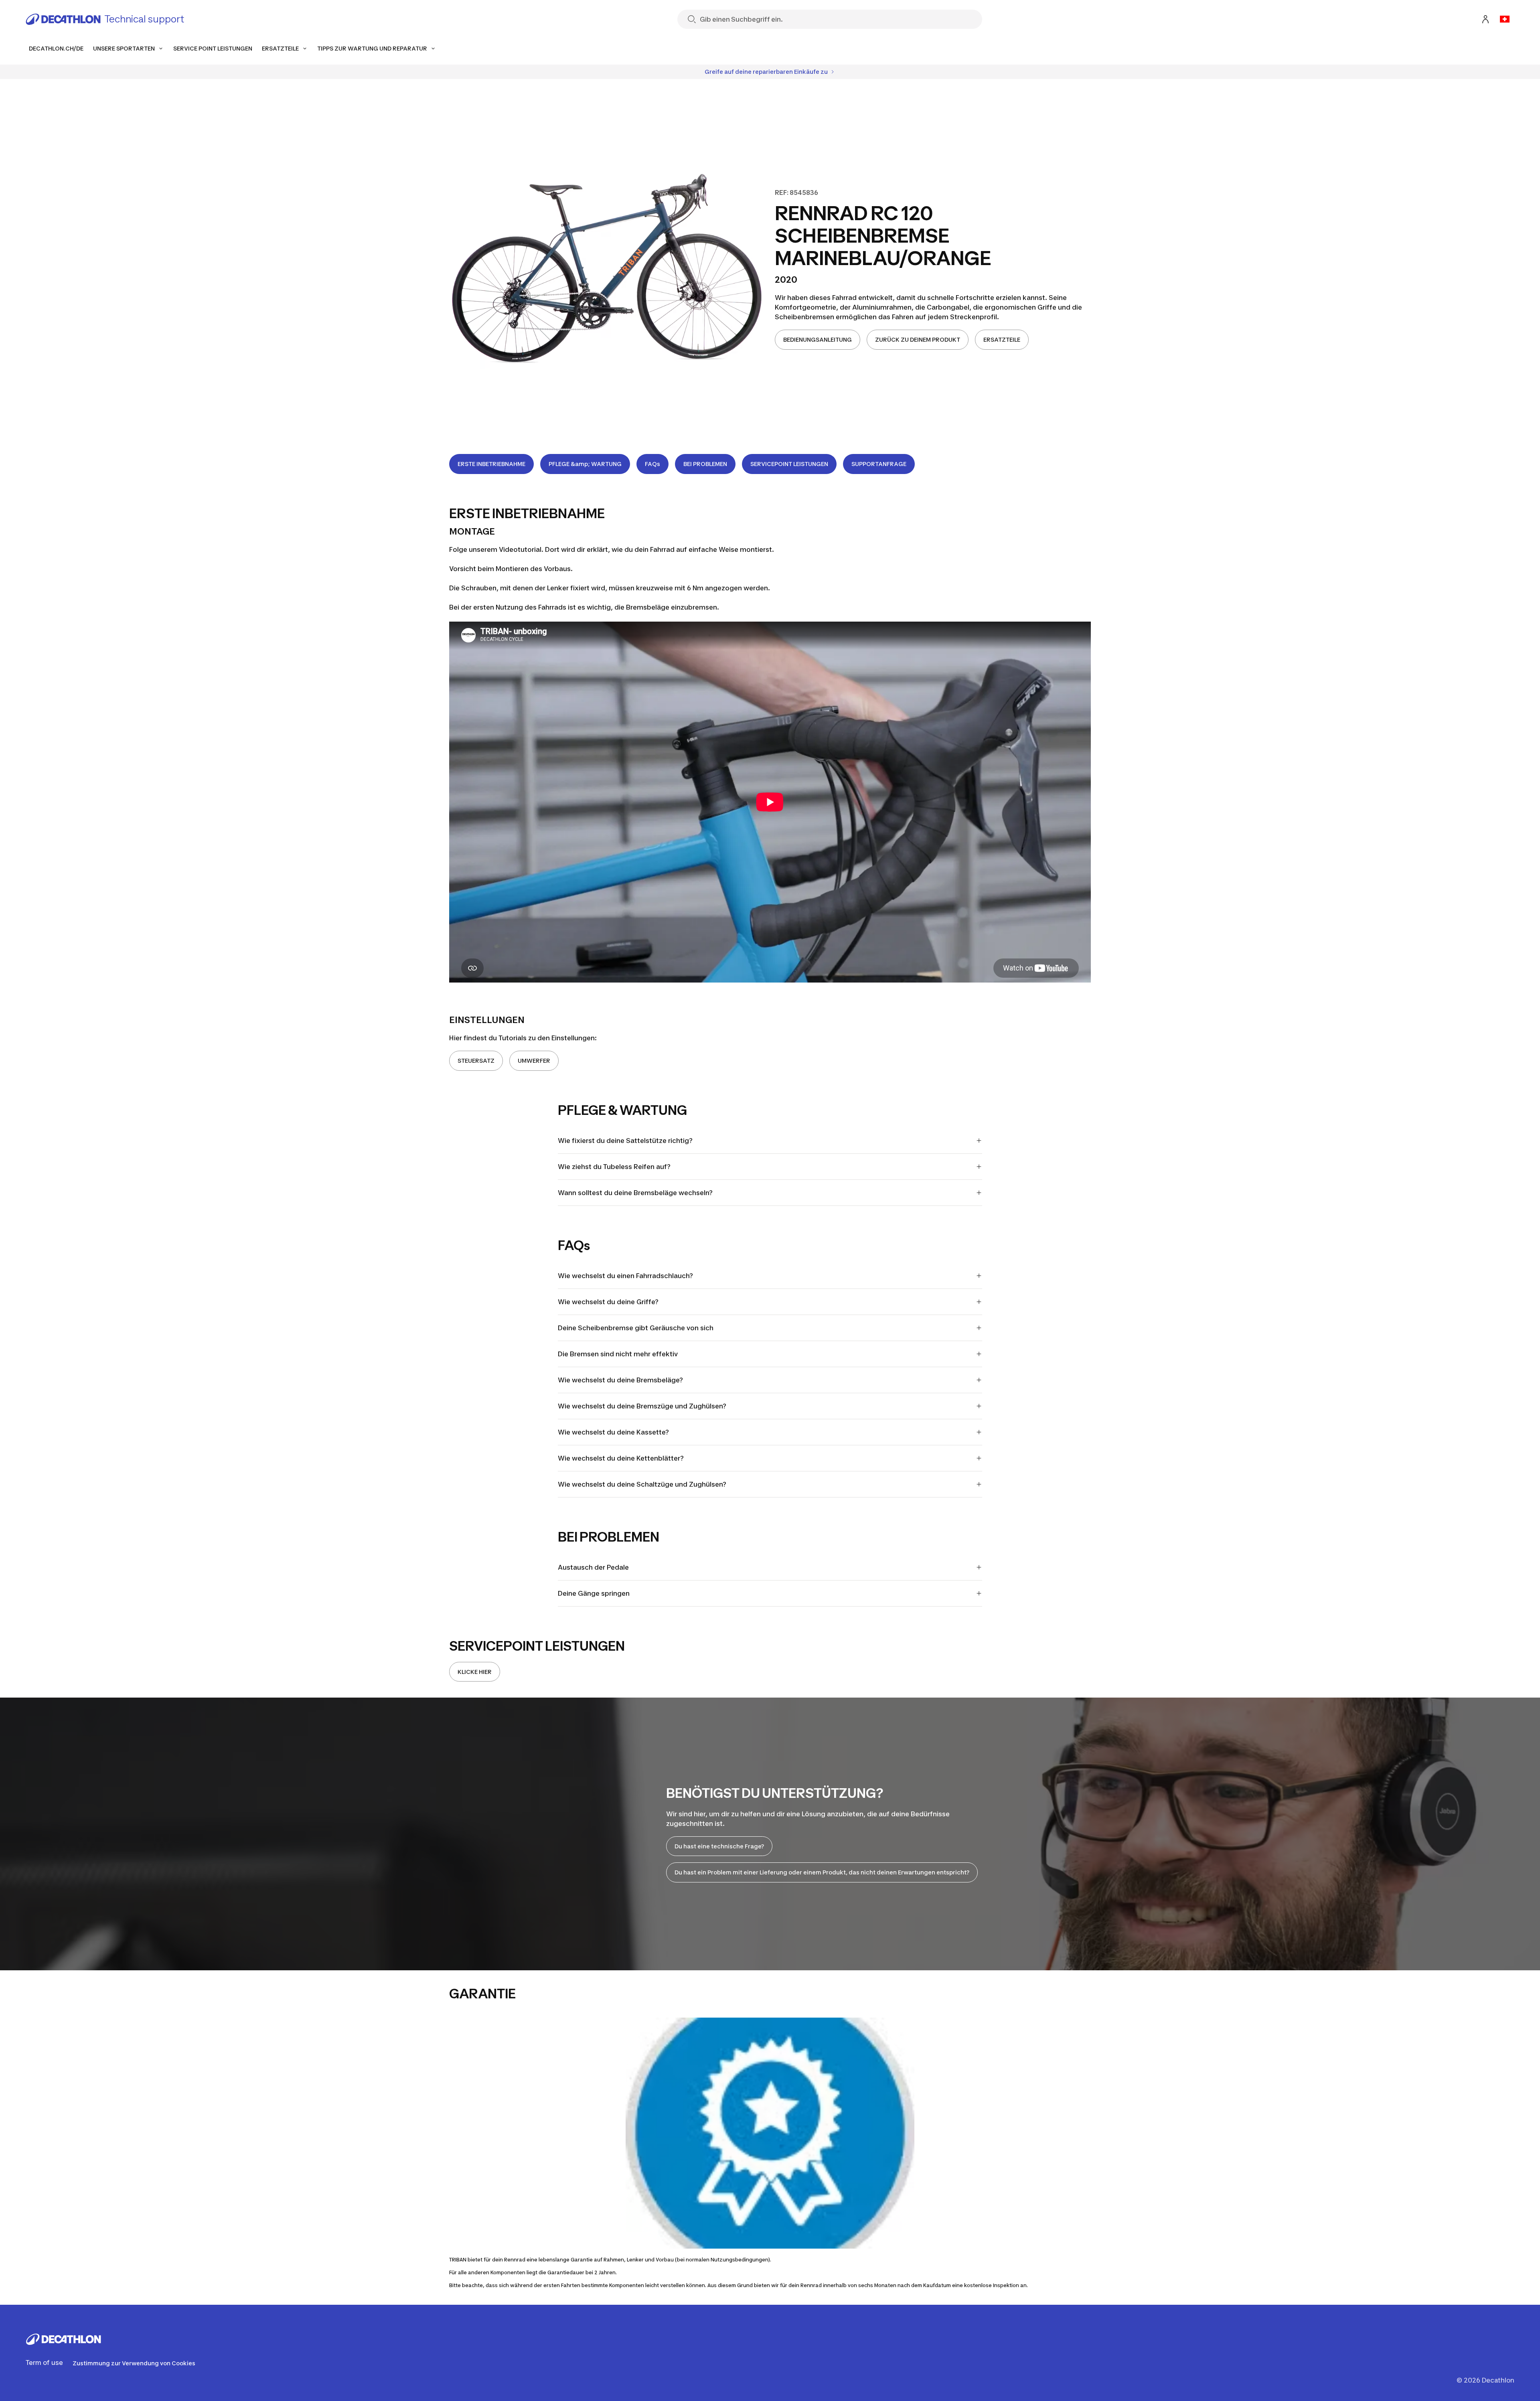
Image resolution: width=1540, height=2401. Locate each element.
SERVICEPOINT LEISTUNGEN (789, 464)
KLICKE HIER (475, 1672)
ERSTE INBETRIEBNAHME (491, 464)
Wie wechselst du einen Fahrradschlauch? (625, 1276)
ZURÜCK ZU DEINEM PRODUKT (918, 339)
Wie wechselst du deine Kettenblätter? (621, 1458)
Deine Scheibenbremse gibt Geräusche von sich (636, 1328)
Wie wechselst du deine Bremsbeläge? (620, 1380)
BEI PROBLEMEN (705, 464)
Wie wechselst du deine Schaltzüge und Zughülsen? (642, 1484)
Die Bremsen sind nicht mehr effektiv (618, 1354)
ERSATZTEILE (1002, 339)
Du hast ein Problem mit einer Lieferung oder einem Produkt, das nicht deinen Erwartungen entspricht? (822, 1872)
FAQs (652, 464)
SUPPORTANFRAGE (879, 464)
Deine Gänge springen (594, 1593)
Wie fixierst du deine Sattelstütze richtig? (625, 1141)
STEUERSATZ (476, 1061)
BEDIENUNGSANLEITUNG (818, 339)
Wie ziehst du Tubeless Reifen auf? (614, 1167)
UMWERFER (534, 1061)
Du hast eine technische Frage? (719, 1846)
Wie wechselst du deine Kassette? (613, 1432)
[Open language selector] (1505, 19)
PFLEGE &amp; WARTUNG (585, 464)
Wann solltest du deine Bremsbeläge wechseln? (635, 1193)
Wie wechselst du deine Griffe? (608, 1302)
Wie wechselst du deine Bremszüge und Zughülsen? (642, 1406)
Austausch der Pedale (593, 1567)
